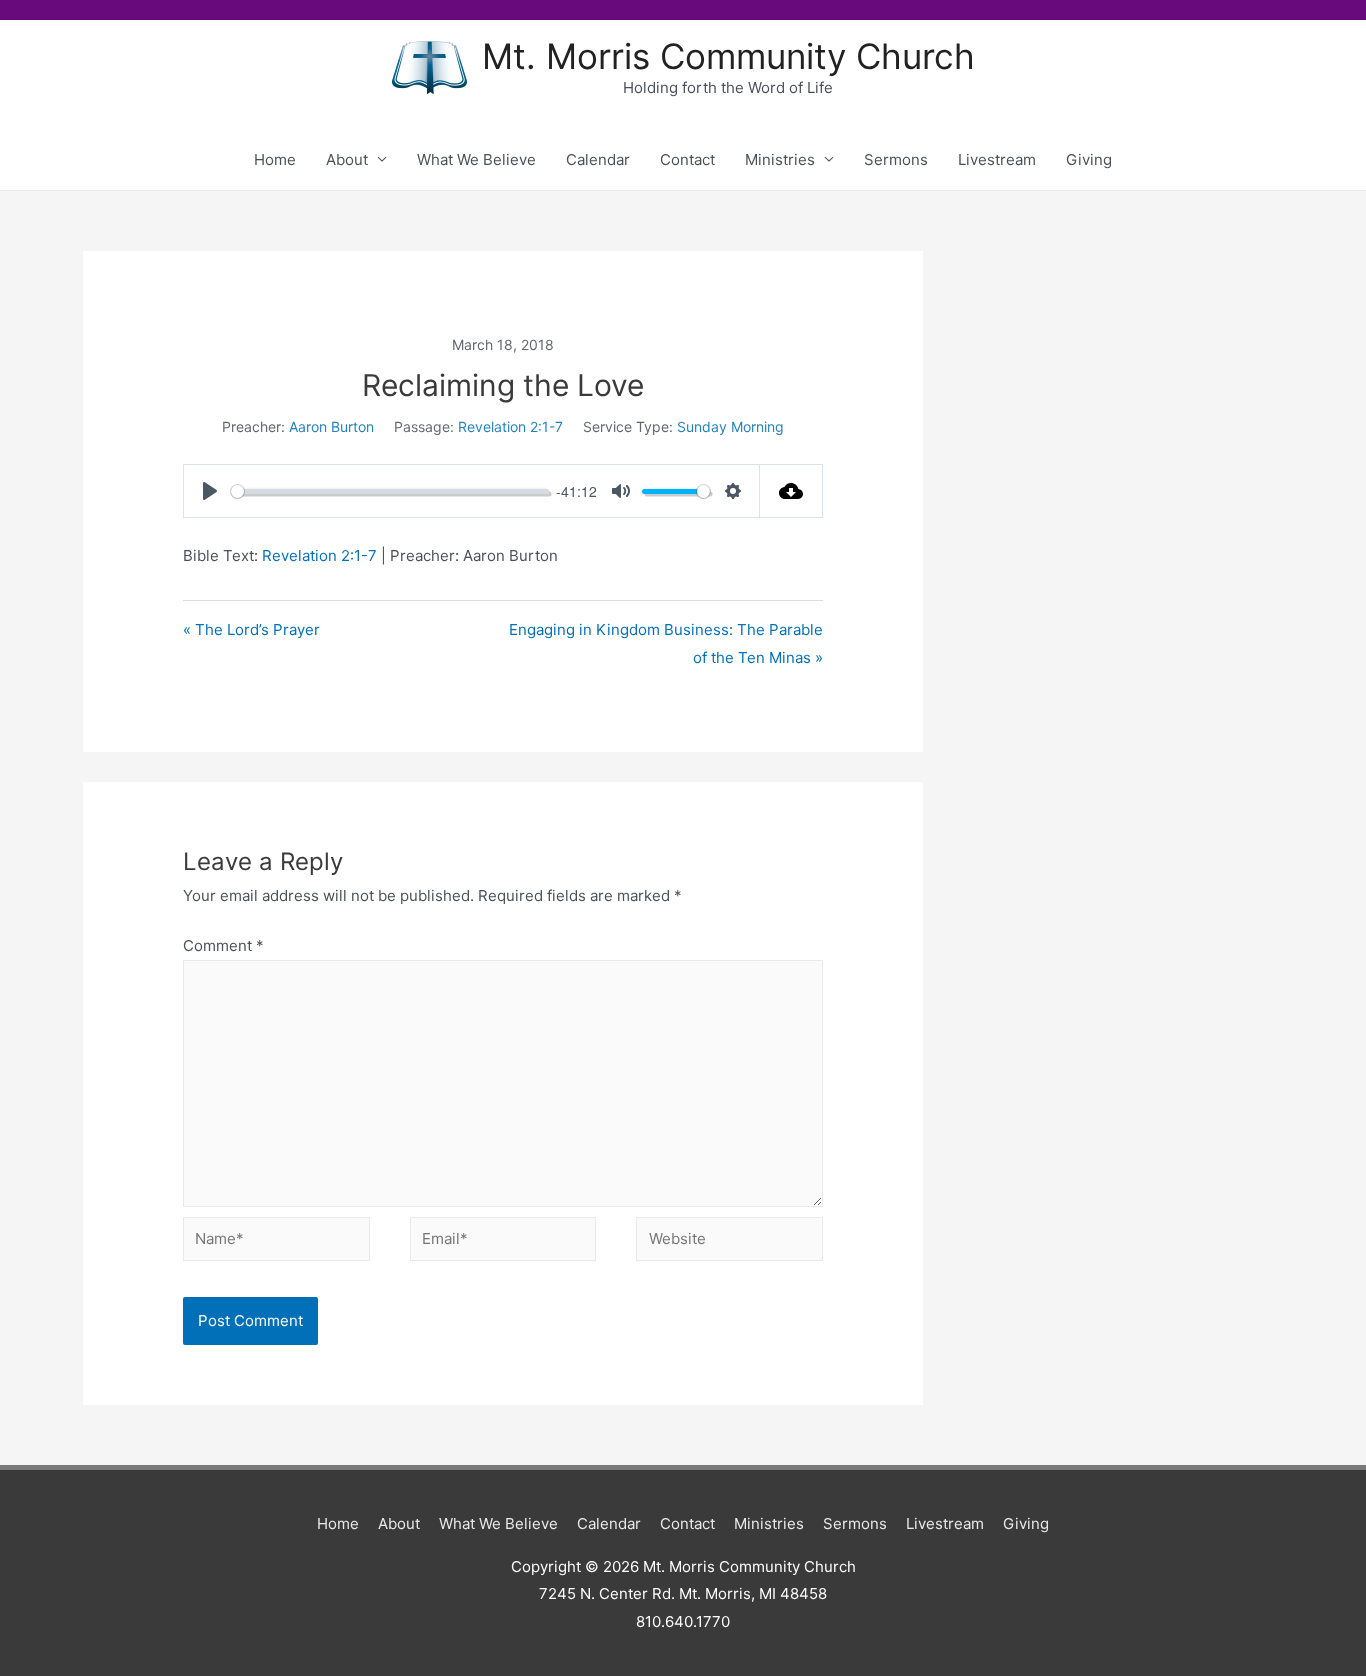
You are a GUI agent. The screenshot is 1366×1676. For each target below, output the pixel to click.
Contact (687, 159)
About (347, 159)
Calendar (598, 159)
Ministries (780, 159)
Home (275, 159)
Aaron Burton (331, 426)
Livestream (997, 159)
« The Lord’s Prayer (251, 629)
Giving (1089, 159)
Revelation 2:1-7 (510, 426)
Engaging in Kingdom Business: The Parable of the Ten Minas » (666, 643)
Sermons (896, 159)
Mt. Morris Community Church (728, 56)
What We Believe (476, 159)
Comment (223, 945)
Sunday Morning (730, 426)
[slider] (390, 491)
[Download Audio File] (791, 491)
